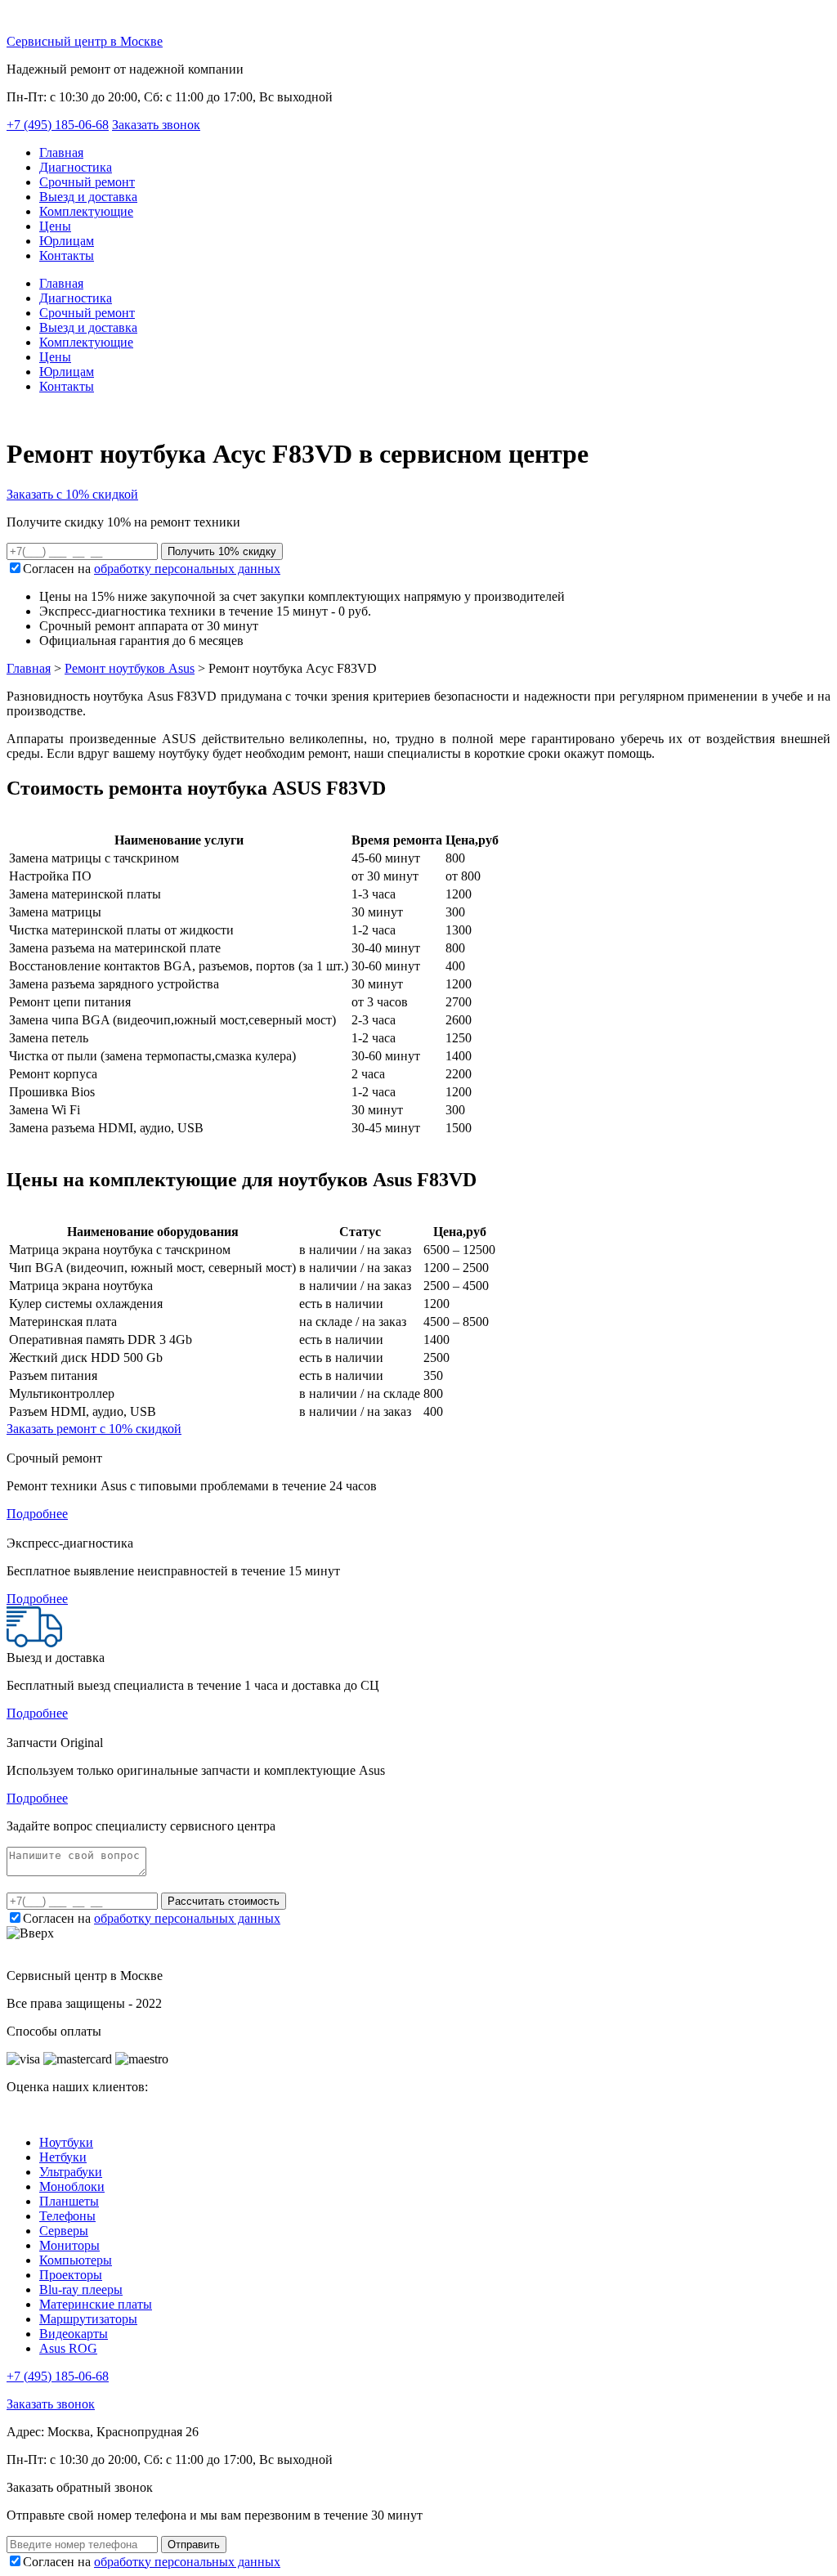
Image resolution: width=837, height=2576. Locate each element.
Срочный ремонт (87, 182)
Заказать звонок (156, 125)
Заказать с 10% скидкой (72, 494)
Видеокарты (74, 2334)
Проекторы (71, 2275)
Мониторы (69, 2245)
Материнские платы (96, 2304)
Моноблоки (72, 2186)
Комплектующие (86, 211)
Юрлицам (67, 241)
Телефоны (67, 2216)
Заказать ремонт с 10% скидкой (94, 1429)
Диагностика (76, 167)
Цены (55, 226)
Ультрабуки (71, 2172)
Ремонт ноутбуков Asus (130, 668)
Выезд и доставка (88, 197)
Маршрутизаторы (88, 2319)
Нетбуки (63, 2157)
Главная (61, 152)
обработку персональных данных (187, 569)
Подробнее (37, 1514)
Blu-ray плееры (81, 2289)
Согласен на (152, 569)
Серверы (64, 2231)
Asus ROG (68, 2348)
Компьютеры (76, 2260)
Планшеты (69, 2201)
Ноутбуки (66, 2142)
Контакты (67, 255)
